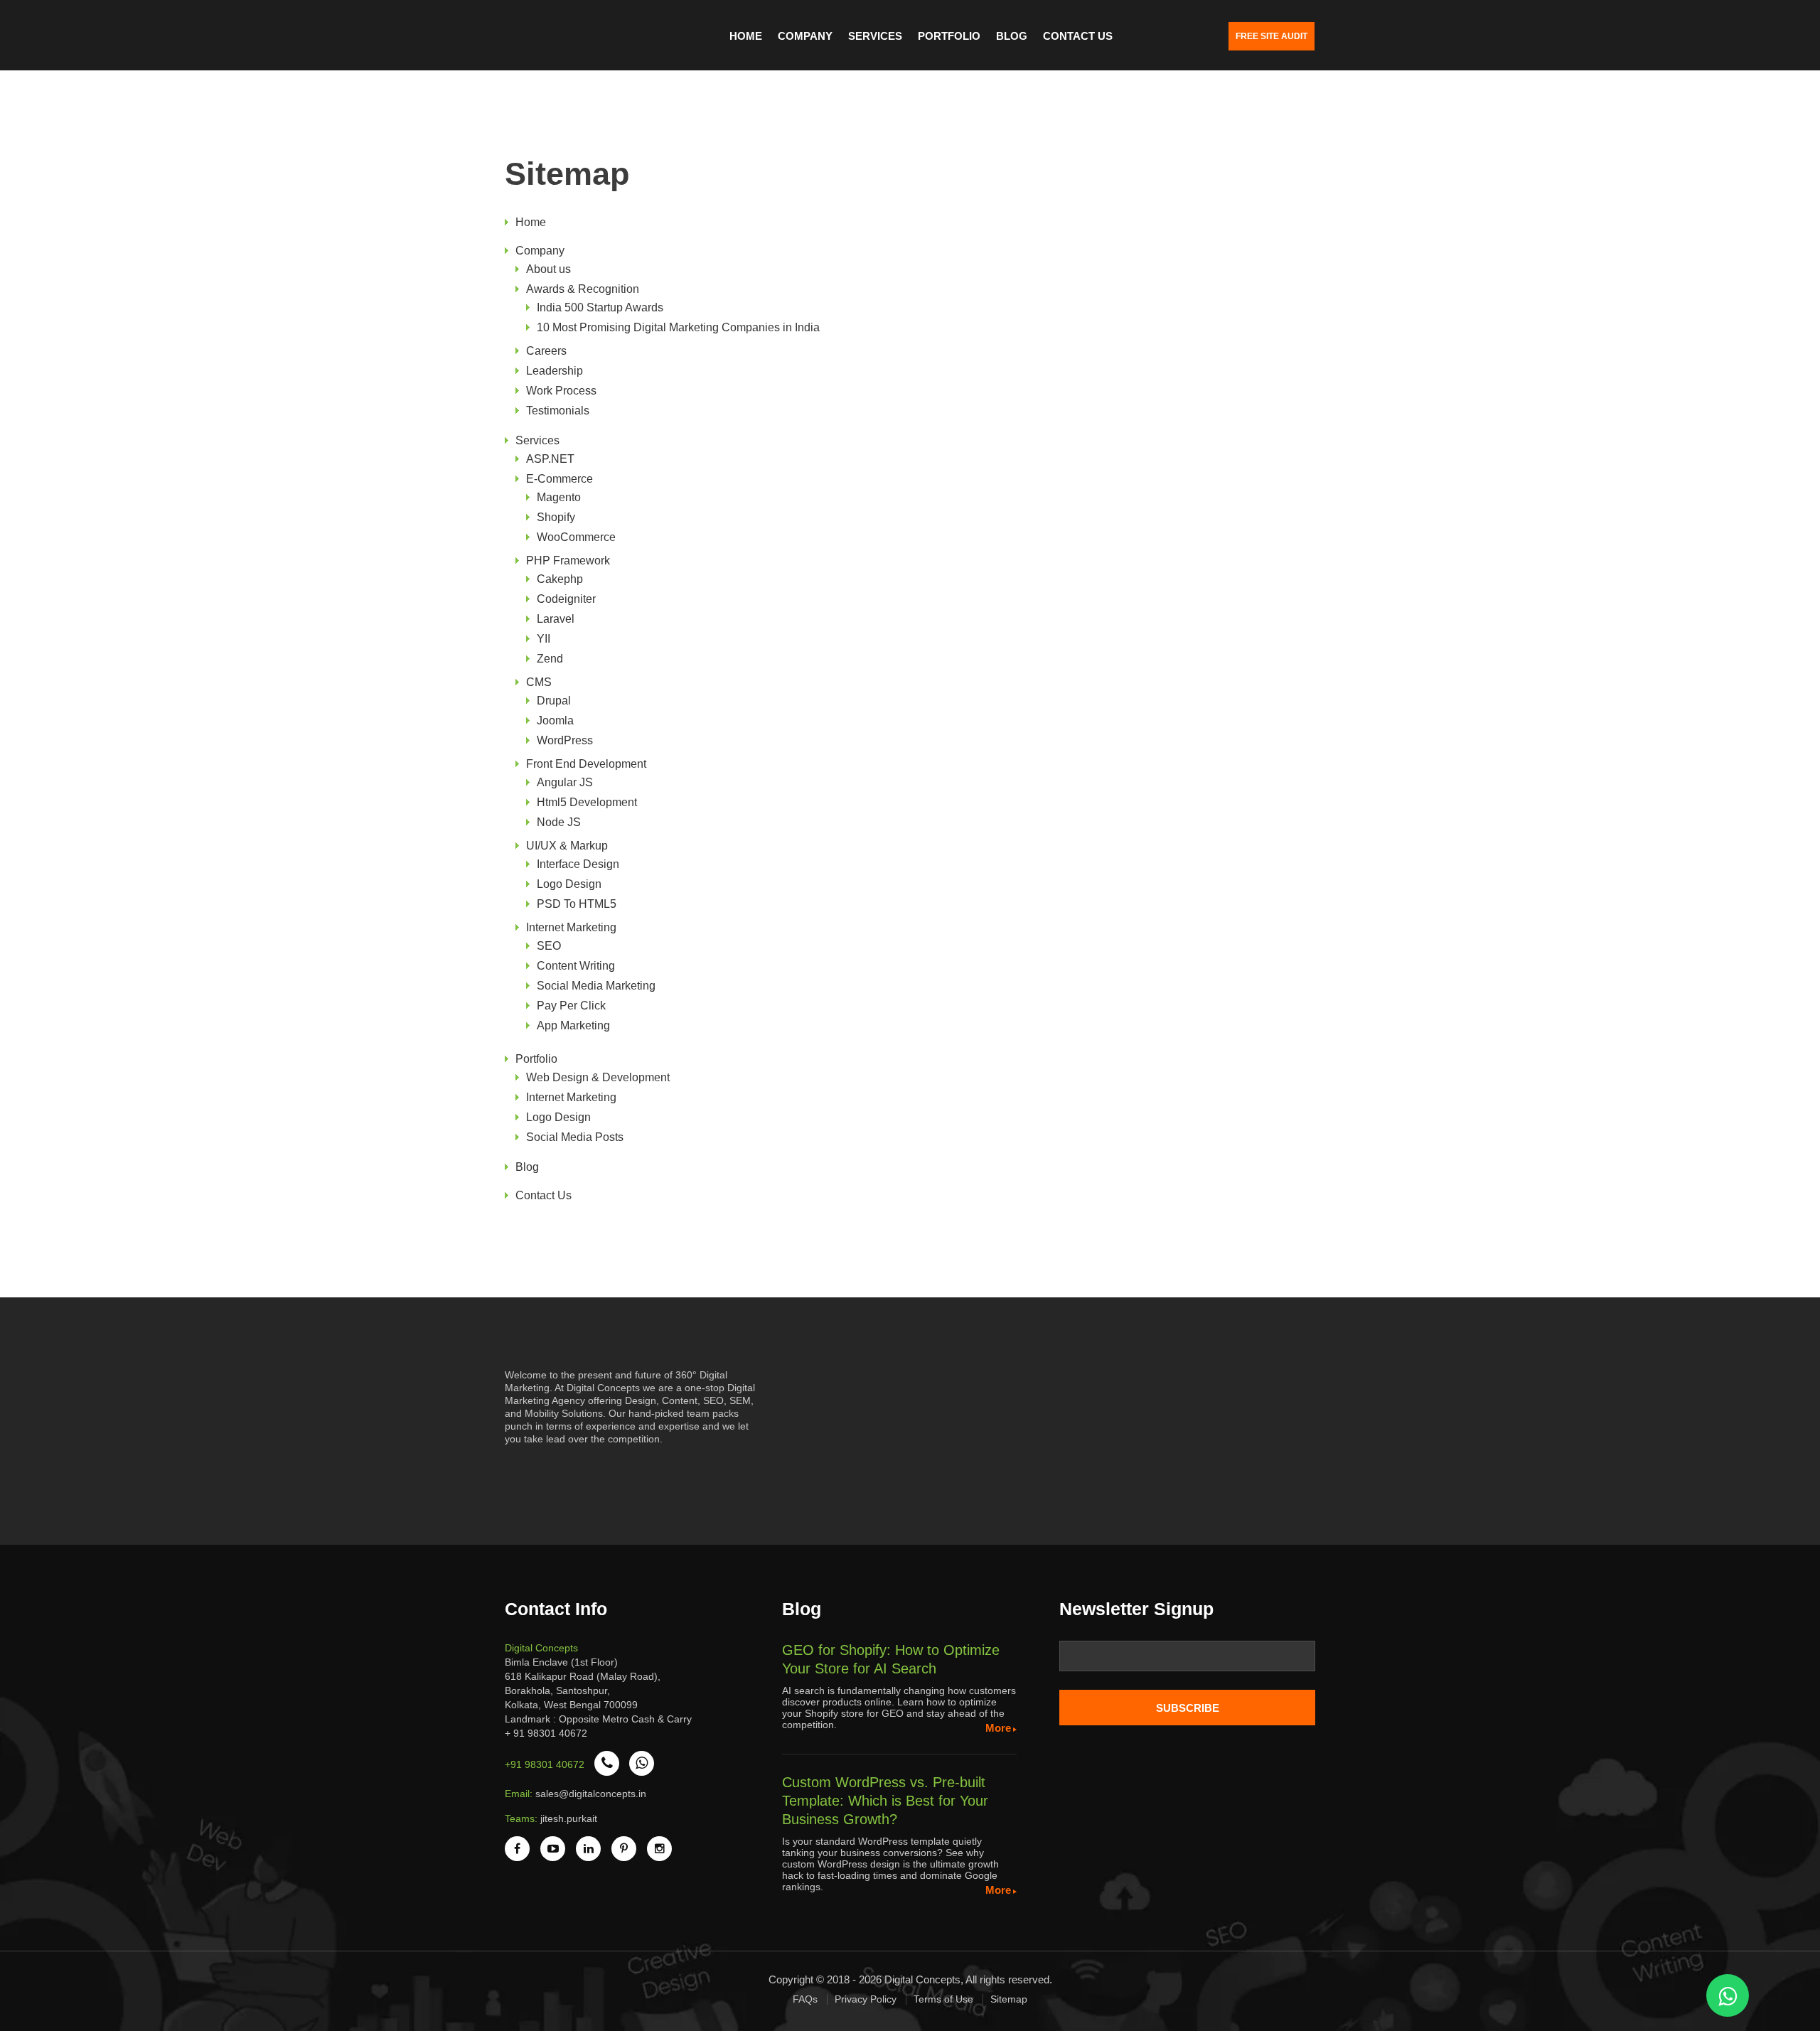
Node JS (559, 822)
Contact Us (1078, 36)
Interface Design (578, 864)
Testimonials (558, 411)
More (998, 1728)
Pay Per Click (571, 1006)
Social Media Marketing (596, 986)
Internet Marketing (571, 927)
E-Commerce (560, 479)
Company (805, 36)
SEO (549, 946)
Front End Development (586, 764)
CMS (539, 682)
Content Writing (576, 966)
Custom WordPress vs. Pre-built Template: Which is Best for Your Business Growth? (885, 1801)
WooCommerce (576, 537)
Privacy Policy (866, 1999)
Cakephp (560, 579)
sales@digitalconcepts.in (591, 1794)
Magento (559, 497)
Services (875, 36)
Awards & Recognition (583, 289)
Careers (546, 351)
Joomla (555, 720)
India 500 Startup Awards (600, 307)
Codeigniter (566, 599)
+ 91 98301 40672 (546, 1733)
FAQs (805, 1999)
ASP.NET (550, 459)
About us (548, 269)
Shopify (556, 517)
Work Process (561, 391)
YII (544, 639)
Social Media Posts (575, 1137)
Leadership (555, 371)
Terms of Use (943, 1999)
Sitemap (1009, 1999)
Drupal (554, 701)
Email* (1187, 1661)
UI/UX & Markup (567, 846)
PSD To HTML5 (577, 904)
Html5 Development (587, 802)
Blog (1012, 36)
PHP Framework (568, 561)
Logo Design (569, 884)
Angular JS (565, 782)
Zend (550, 659)
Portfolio (949, 36)
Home (746, 36)
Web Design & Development (598, 1077)
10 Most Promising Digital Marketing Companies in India (678, 327)
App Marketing (573, 1025)
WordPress (565, 740)
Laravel (556, 619)
